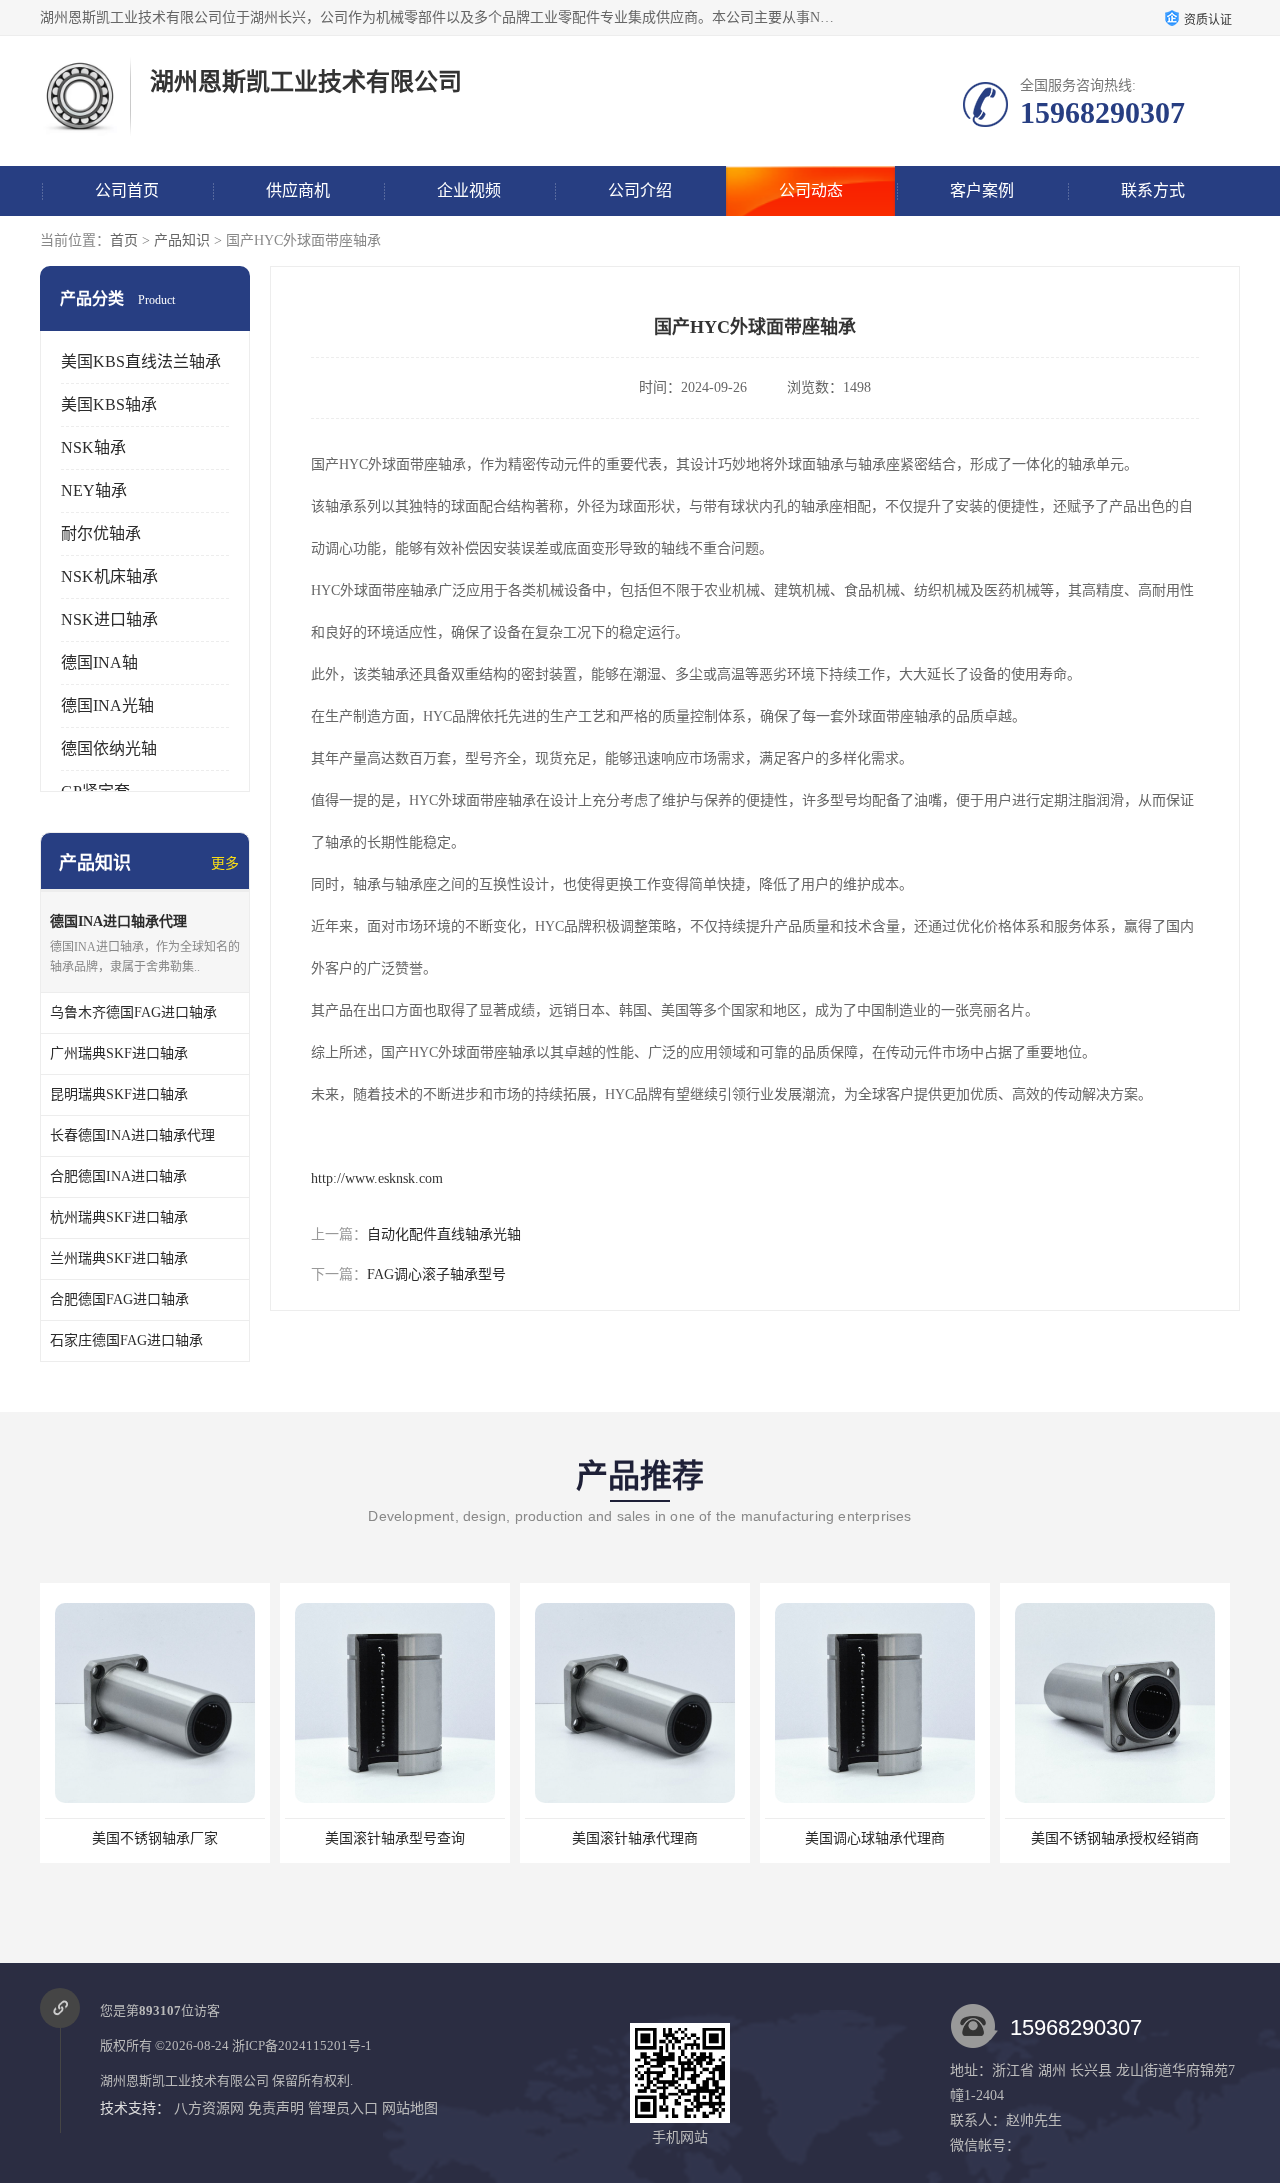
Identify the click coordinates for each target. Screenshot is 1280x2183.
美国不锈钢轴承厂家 (154, 1838)
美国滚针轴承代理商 (634, 1838)
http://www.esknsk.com (377, 1178)
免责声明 (276, 2108)
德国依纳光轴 (109, 748)
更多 (225, 863)
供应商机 (298, 190)
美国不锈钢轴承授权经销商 (1114, 1838)
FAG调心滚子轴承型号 (436, 1274)
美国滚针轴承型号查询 (394, 1838)
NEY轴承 (94, 490)
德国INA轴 (99, 662)
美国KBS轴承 (109, 404)
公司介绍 (640, 190)
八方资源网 (209, 2108)
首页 (124, 240)
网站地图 (410, 2108)
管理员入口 (343, 2108)
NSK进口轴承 (109, 619)
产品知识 (182, 240)
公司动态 (811, 190)
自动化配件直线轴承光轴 (444, 1234)
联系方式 (1153, 190)
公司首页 (127, 190)
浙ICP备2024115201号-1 (302, 2045)
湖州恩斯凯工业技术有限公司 (184, 2080)
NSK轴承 (93, 447)
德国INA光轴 (107, 705)
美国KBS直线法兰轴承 (141, 361)
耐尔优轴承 (101, 533)
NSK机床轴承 (109, 576)
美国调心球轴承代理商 (874, 1838)
